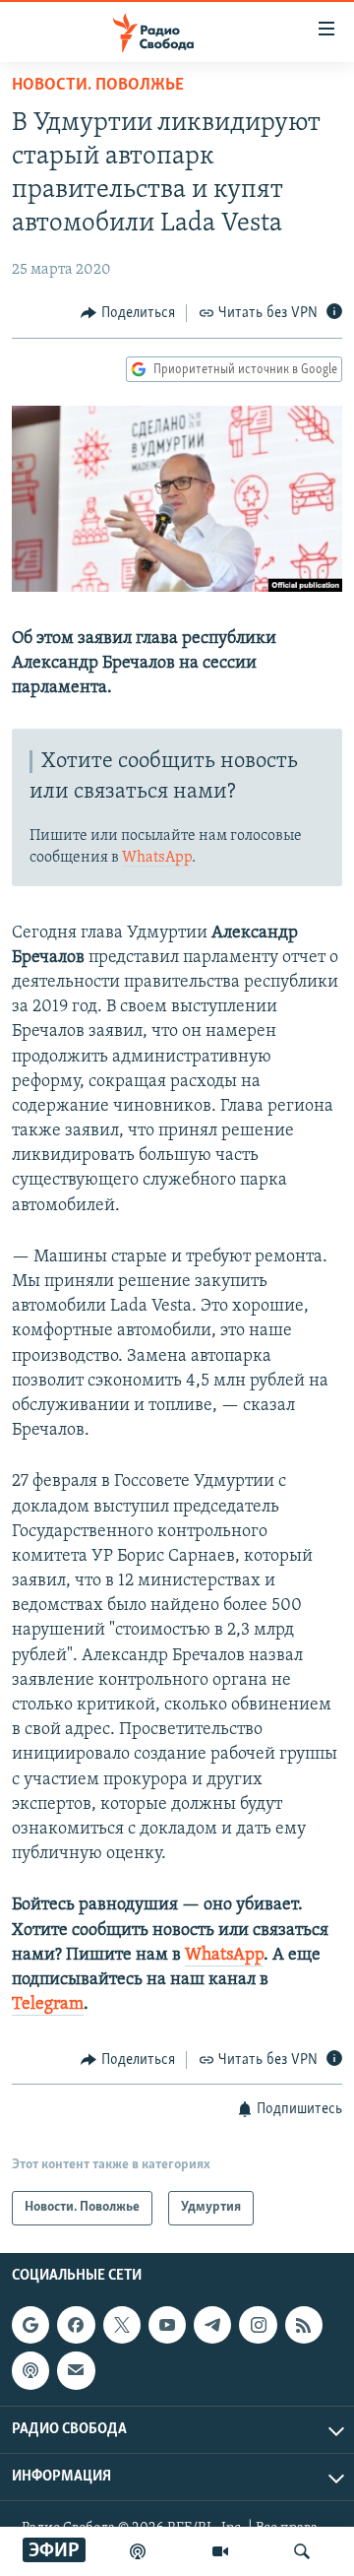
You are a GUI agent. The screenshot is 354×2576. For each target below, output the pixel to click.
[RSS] (304, 2325)
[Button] (128, 313)
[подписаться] (76, 2370)
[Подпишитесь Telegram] (212, 2325)
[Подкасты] (30, 2370)
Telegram (48, 2005)
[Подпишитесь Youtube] (167, 2325)
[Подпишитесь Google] (30, 2325)
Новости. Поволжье (98, 86)
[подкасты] (138, 2551)
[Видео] (220, 2551)
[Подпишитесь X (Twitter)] (122, 2325)
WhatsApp (157, 858)
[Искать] (302, 2551)
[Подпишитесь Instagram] (258, 2325)
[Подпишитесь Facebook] (76, 2325)
